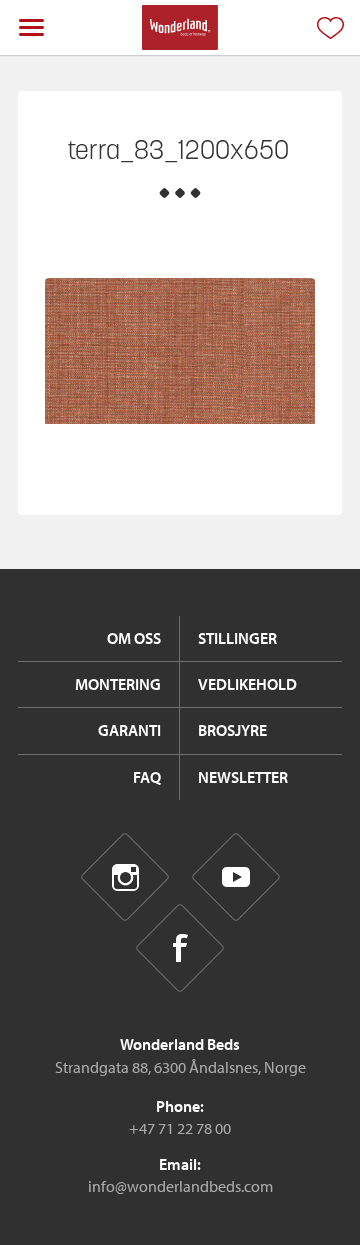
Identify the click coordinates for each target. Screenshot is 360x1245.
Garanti (129, 730)
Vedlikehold (247, 684)
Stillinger (237, 638)
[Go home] (179, 27)
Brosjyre (232, 730)
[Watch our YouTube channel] (235, 877)
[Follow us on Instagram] (124, 877)
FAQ (147, 777)
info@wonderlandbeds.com (180, 1186)
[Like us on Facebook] (180, 948)
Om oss (134, 638)
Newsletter (243, 777)
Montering (118, 684)
